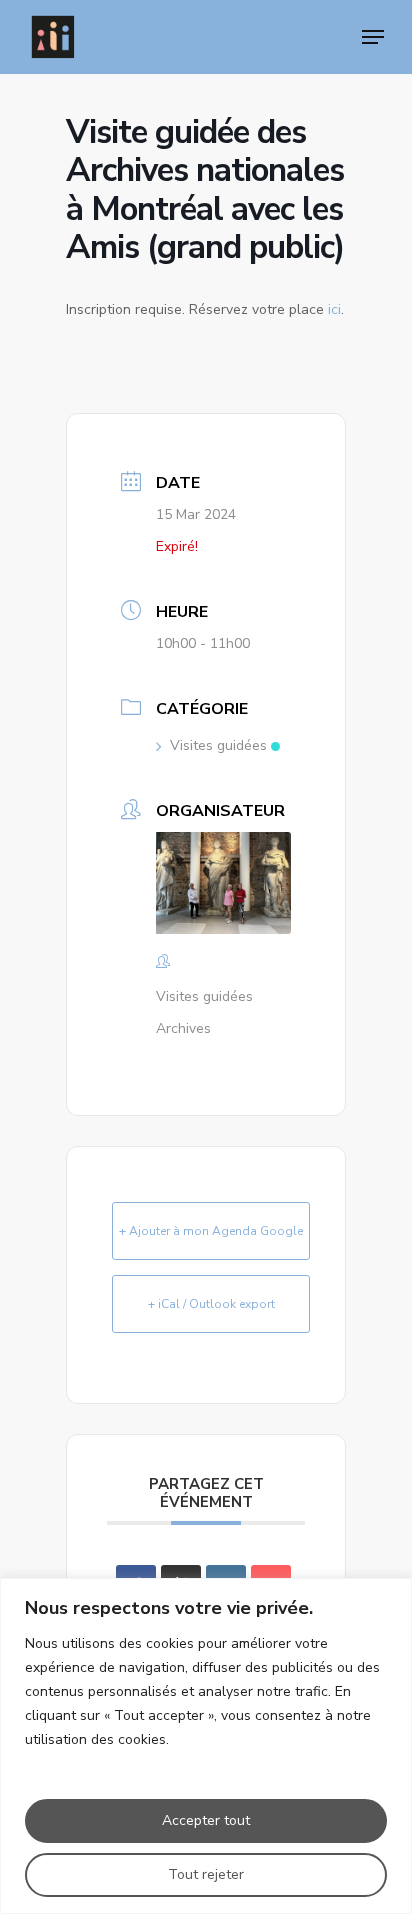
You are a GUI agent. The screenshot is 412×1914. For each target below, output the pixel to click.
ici (334, 309)
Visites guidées (218, 745)
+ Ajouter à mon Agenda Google (211, 1231)
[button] (373, 37)
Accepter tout (206, 1820)
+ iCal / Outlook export (211, 1304)
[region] (206, 1746)
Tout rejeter (206, 1874)
